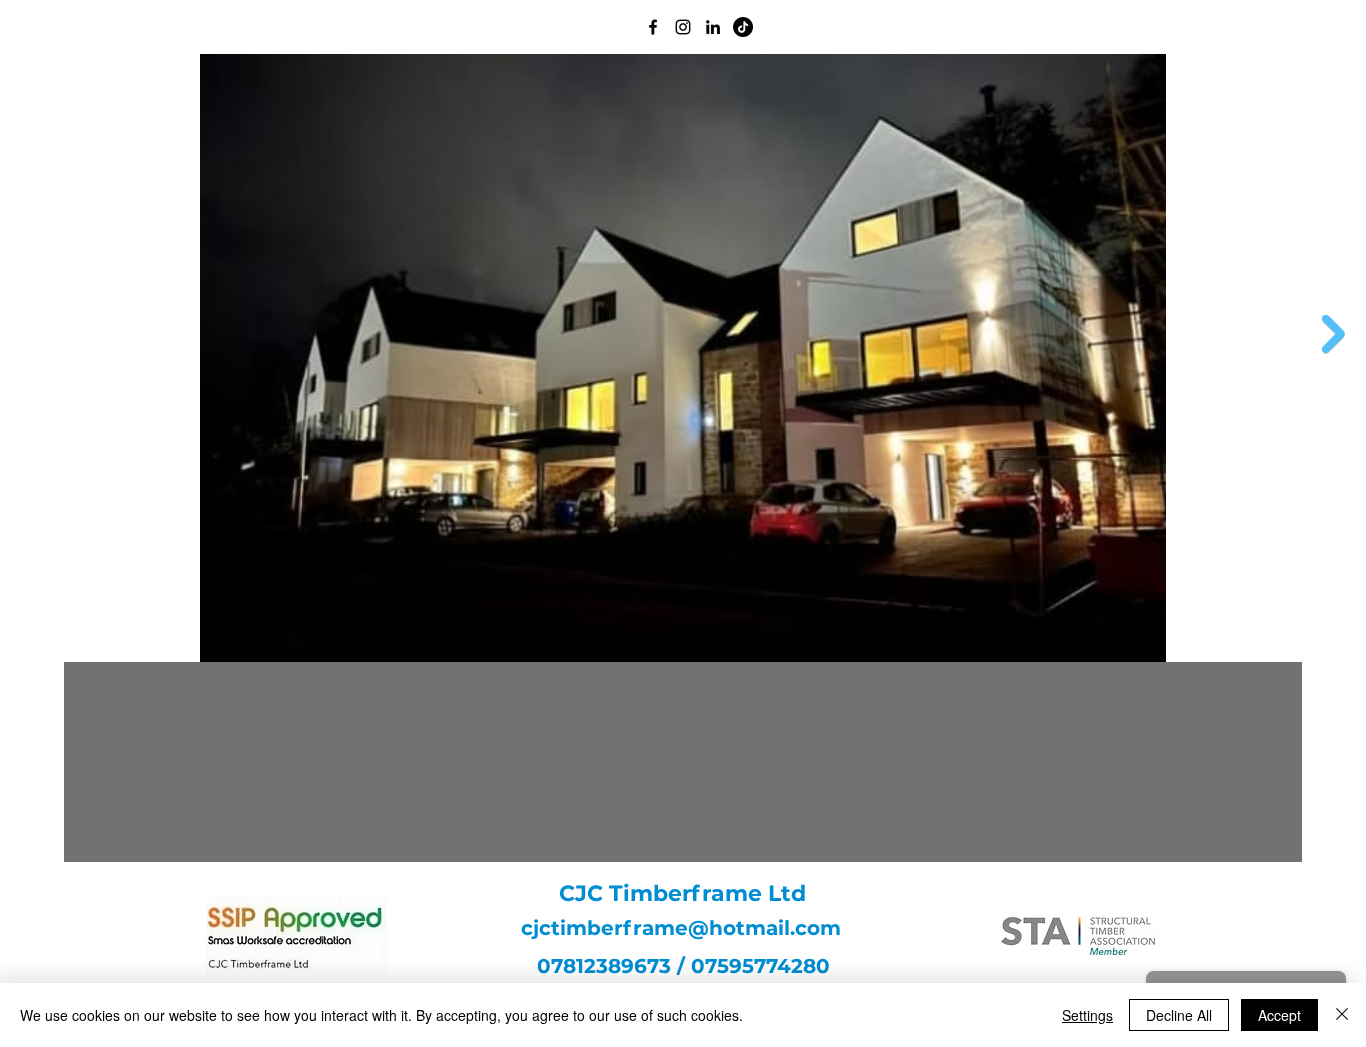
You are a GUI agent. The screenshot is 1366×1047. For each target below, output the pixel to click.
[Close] (1342, 1015)
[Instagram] (683, 27)
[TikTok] (743, 27)
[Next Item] (1333, 334)
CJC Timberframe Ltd (682, 893)
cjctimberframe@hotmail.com (681, 928)
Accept (1279, 1015)
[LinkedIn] (713, 27)
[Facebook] (653, 27)
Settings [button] (1087, 1015)
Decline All (1179, 1015)
